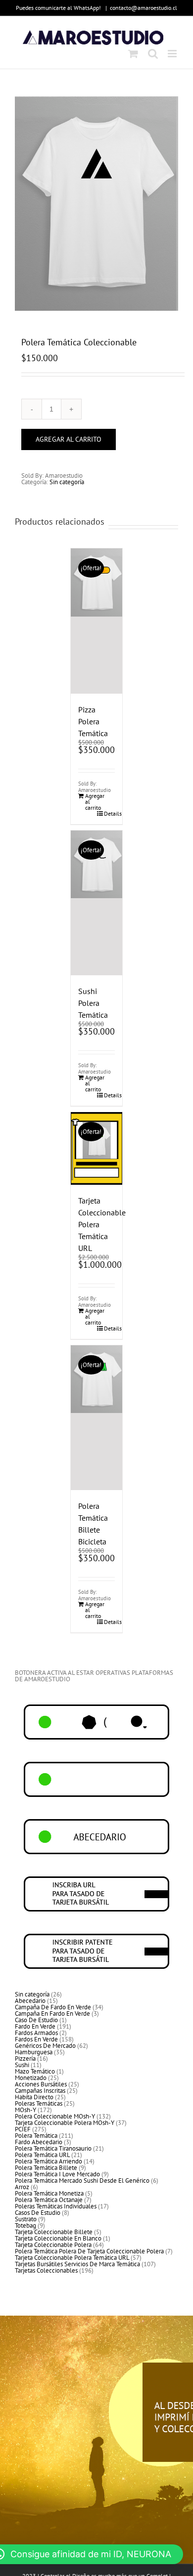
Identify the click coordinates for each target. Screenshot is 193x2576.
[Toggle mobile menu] (173, 54)
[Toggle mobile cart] (133, 54)
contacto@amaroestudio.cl (144, 8)
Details (110, 814)
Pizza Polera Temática (93, 721)
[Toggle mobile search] (153, 54)
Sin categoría (67, 482)
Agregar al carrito (69, 439)
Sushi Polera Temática (93, 1003)
